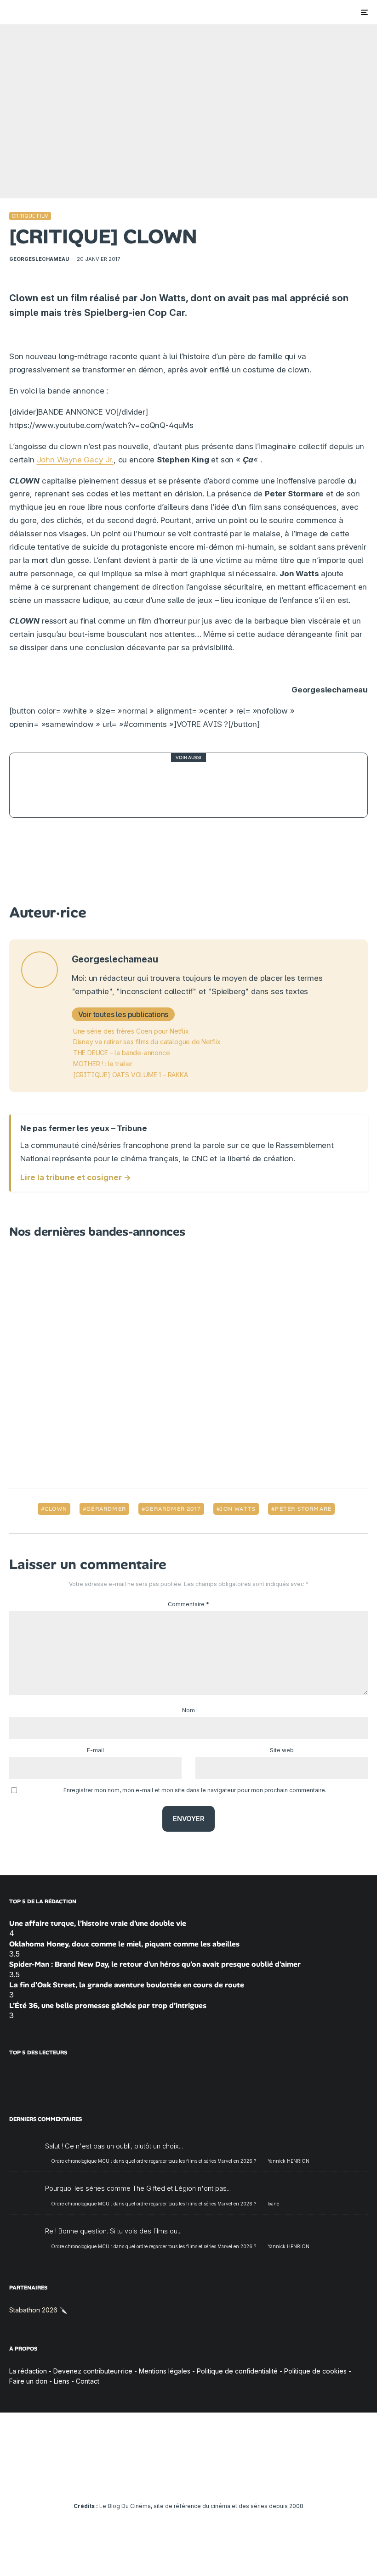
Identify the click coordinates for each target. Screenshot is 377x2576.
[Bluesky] (202, 2480)
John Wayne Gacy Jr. (75, 460)
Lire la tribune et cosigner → (76, 1177)
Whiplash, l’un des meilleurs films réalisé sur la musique (194, 785)
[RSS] (242, 2480)
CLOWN (56, 1509)
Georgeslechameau (39, 259)
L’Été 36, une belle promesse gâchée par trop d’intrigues (108, 2005)
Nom (188, 1710)
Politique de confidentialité (237, 2371)
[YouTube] (175, 2480)
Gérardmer (106, 1509)
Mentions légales (165, 2371)
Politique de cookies (315, 2371)
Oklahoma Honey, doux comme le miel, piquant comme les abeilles (124, 1944)
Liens (62, 2381)
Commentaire (188, 1604)
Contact (88, 2381)
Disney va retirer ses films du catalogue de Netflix (147, 1042)
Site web (282, 1750)
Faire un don (28, 2381)
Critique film (30, 216)
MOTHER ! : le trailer (103, 1064)
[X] (149, 2480)
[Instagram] (162, 2480)
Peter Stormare (303, 1509)
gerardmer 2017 (173, 1509)
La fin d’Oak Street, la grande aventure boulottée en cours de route (127, 1985)
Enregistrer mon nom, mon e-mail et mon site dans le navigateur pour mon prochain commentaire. (195, 1790)
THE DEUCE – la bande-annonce (122, 1053)
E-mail (95, 1750)
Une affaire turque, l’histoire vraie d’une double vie (98, 1923)
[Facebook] (135, 2480)
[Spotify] (229, 2480)
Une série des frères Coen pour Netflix (131, 1031)
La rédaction (28, 2371)
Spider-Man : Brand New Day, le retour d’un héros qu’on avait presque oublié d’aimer (155, 1964)
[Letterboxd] (215, 2480)
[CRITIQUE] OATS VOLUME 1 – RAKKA (131, 1075)
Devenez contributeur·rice (93, 2371)
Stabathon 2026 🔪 (38, 2310)
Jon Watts (238, 1509)
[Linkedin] (189, 2480)
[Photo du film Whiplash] (42, 785)
